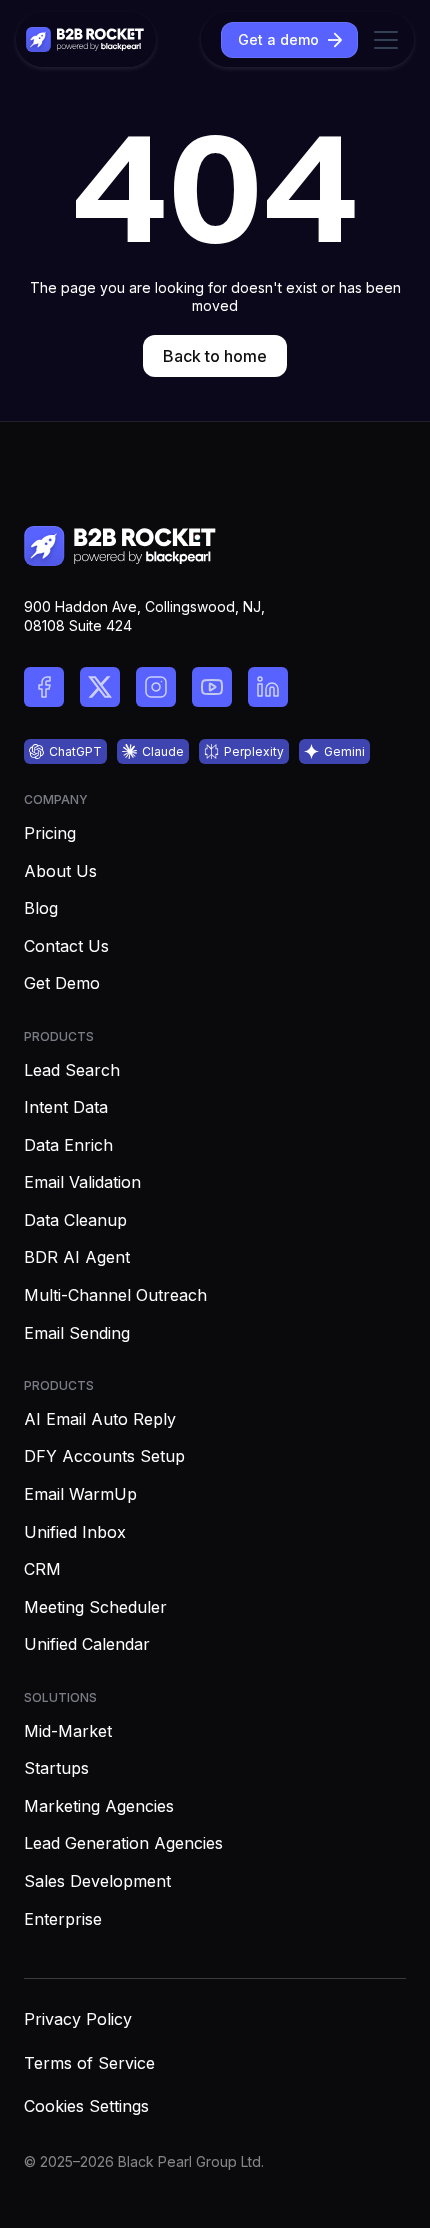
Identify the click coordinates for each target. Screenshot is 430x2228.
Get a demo (278, 39)
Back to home (215, 356)
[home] (86, 39)
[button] (382, 40)
